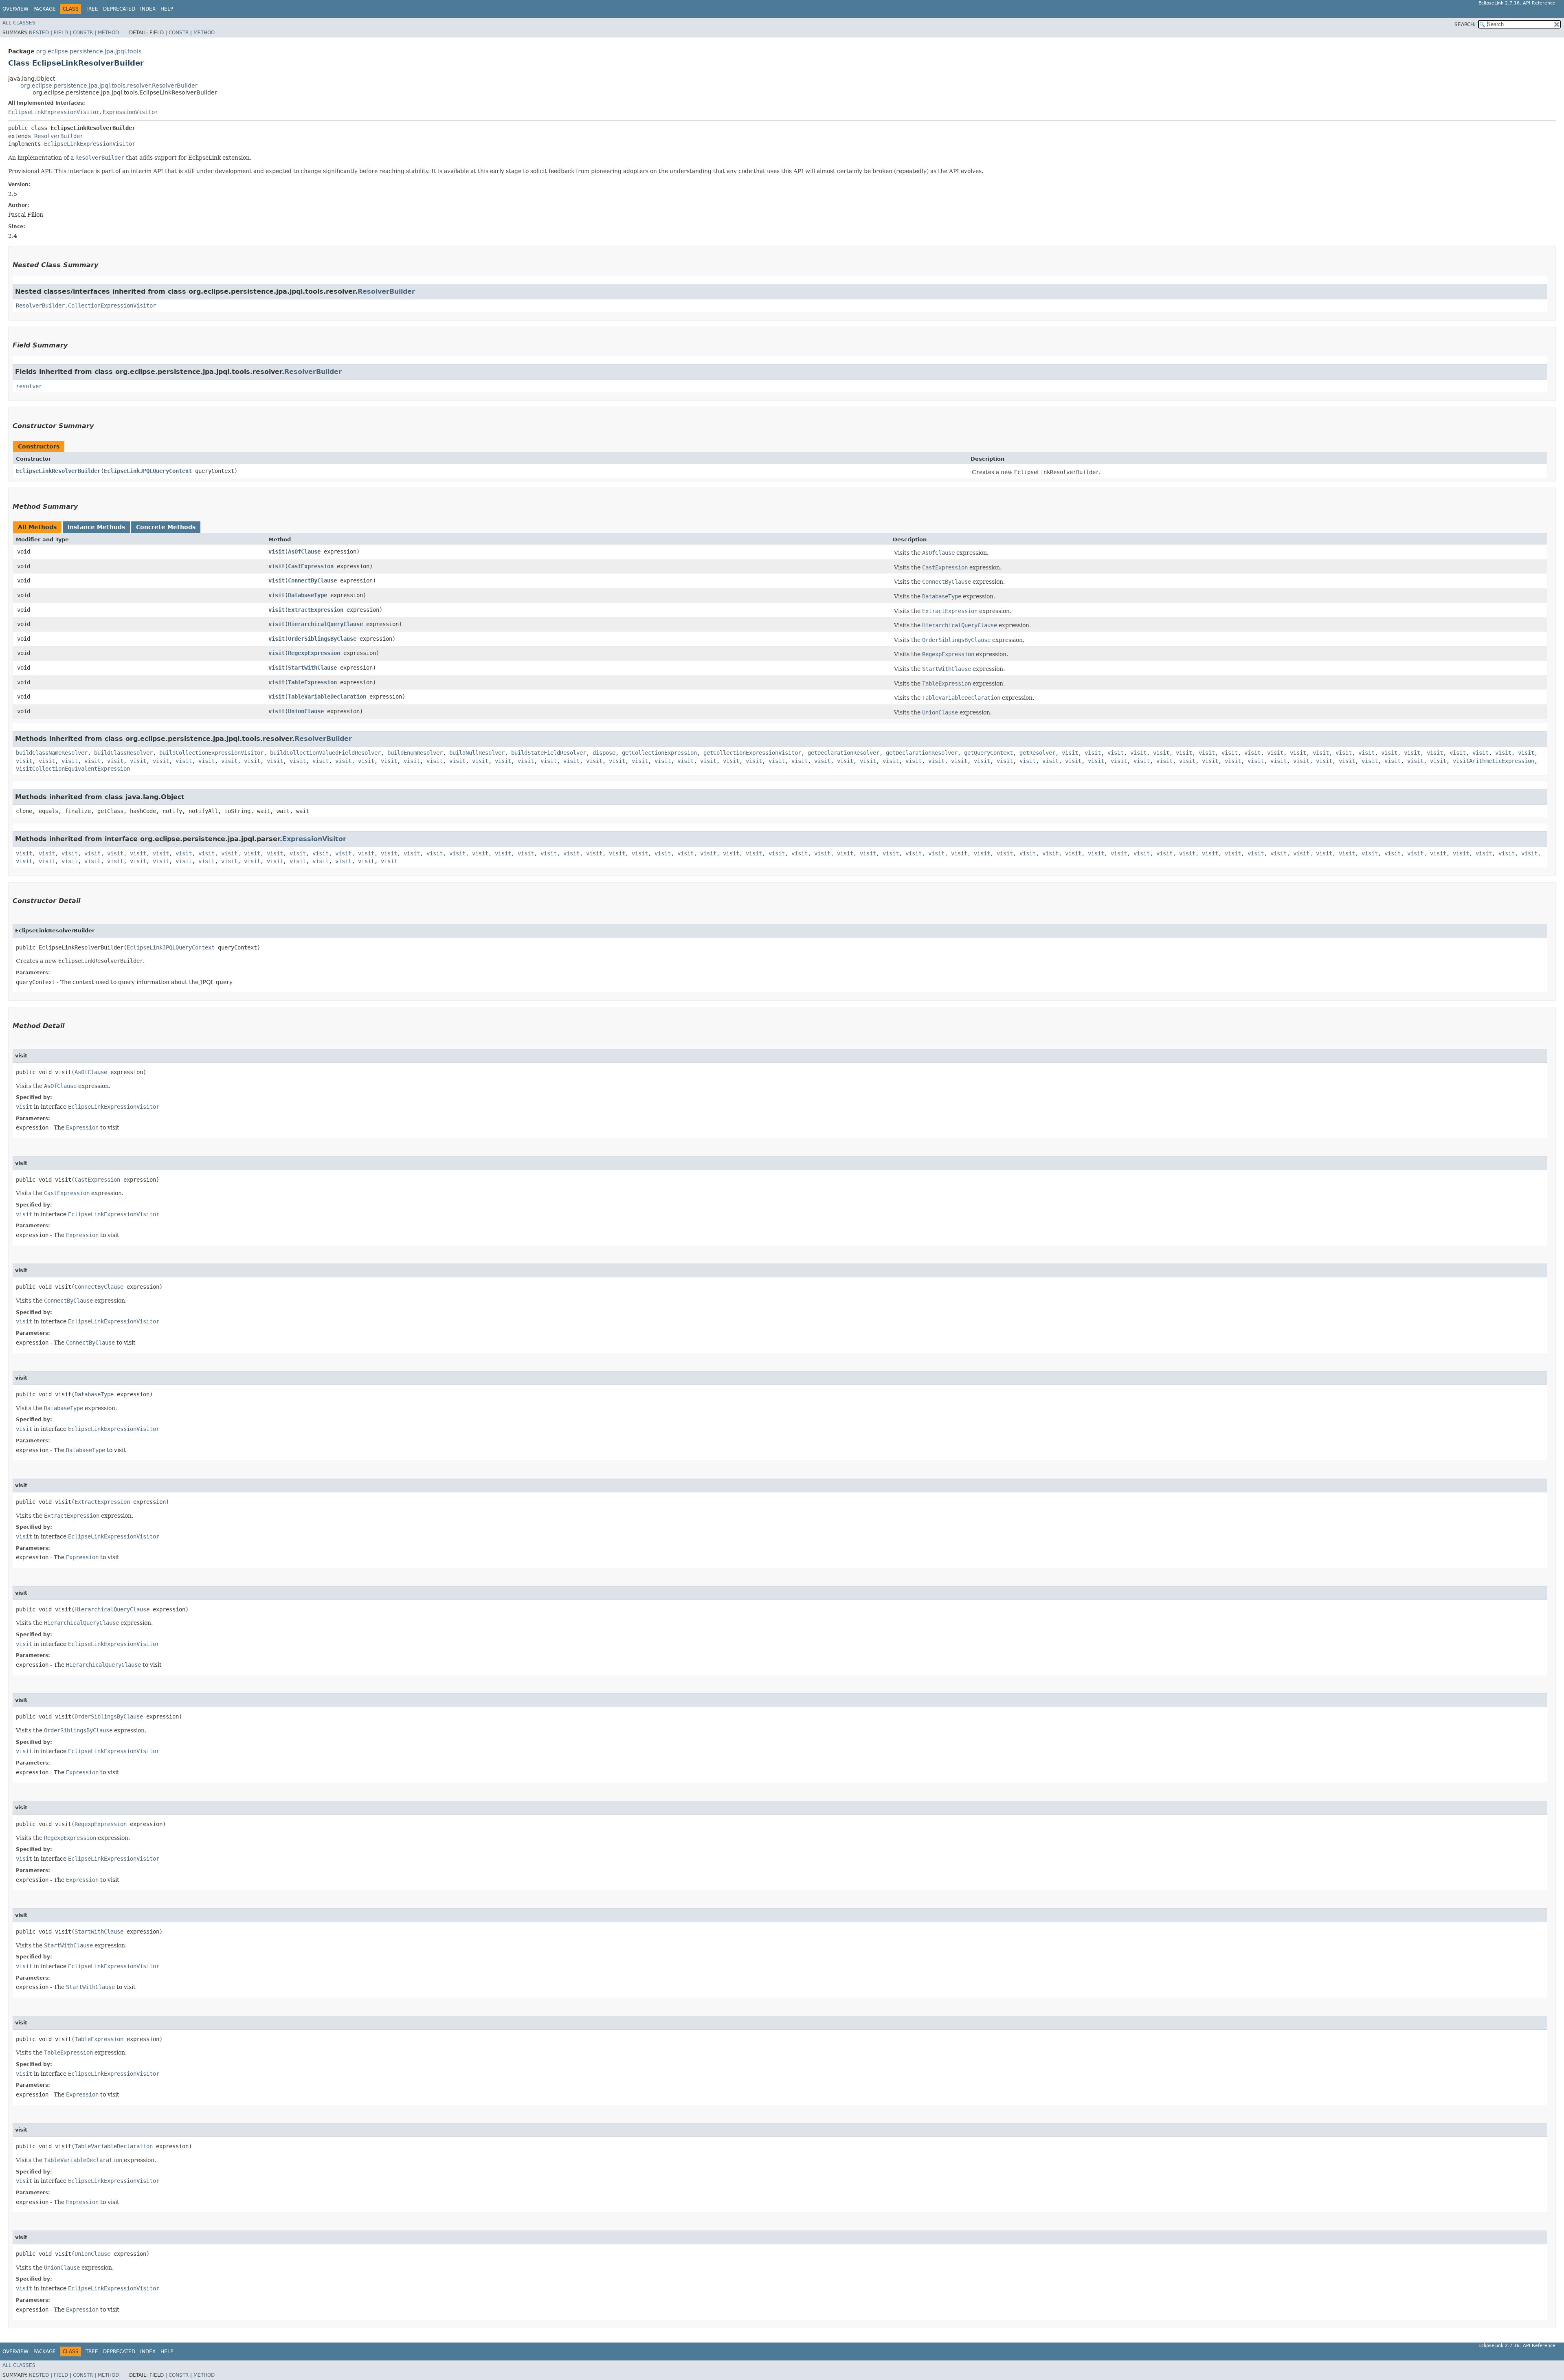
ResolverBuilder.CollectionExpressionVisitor (86, 305)
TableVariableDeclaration (327, 697)
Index (148, 9)
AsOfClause (304, 552)
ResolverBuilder (59, 136)
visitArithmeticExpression (1494, 761)
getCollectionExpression (659, 753)
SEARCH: (1465, 24)
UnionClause (306, 711)
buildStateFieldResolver (549, 753)
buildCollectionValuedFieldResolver (325, 753)
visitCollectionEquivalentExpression (73, 769)
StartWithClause (312, 668)
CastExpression (311, 566)
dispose (604, 753)
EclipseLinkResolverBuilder (58, 471)
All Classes (19, 23)
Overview (15, 9)
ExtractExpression (316, 610)
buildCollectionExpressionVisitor (211, 753)
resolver (29, 386)
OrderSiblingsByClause (322, 639)
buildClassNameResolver (52, 753)
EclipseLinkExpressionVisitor (54, 112)
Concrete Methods (166, 527)
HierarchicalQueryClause (325, 624)
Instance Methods (96, 527)
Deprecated (119, 9)
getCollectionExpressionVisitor (752, 753)
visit (277, 552)
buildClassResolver (123, 753)
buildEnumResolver (415, 753)
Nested (39, 33)
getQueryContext (988, 753)
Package (45, 9)
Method (108, 33)
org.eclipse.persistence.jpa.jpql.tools (89, 51)
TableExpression (312, 682)
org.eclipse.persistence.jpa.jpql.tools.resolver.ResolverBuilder (109, 86)
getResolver (1037, 753)
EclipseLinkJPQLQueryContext (148, 471)
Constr (83, 33)
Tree (92, 9)
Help (167, 9)
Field (61, 33)
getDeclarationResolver (844, 753)
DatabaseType (308, 595)
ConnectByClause (312, 580)
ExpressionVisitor (130, 112)
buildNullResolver (477, 753)
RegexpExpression (314, 653)
